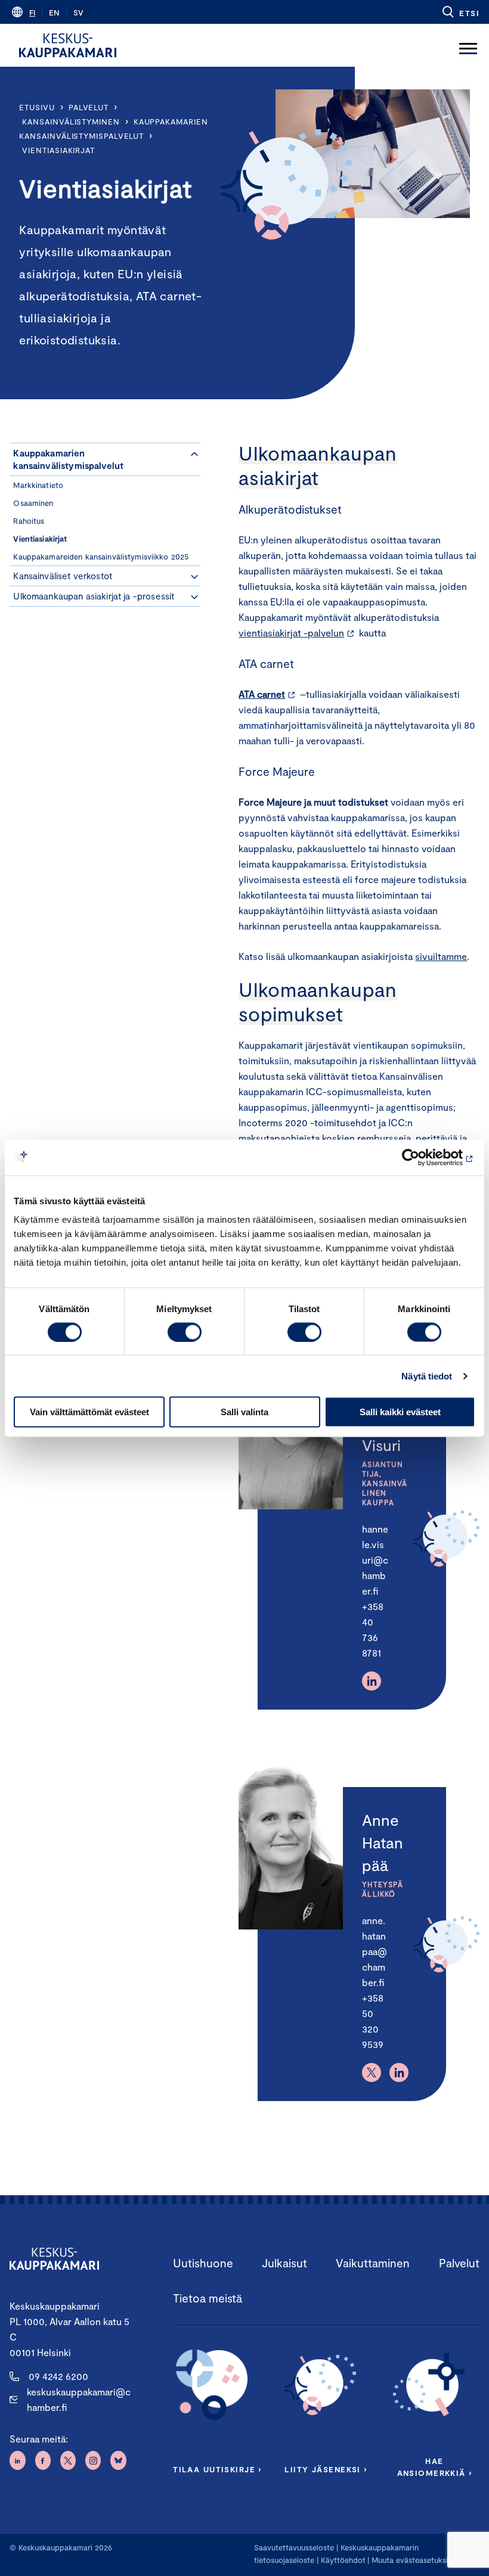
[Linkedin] (372, 1681)
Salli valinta (244, 1412)
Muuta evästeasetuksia (412, 2560)
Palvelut (89, 107)
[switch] (185, 1332)
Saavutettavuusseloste (294, 2547)
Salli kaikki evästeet (400, 1412)
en (54, 13)
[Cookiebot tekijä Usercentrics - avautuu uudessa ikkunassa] (423, 1157)
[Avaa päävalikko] (468, 45)
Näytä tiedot (427, 1376)
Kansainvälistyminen (71, 122)
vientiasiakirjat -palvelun (291, 633)
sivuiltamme (441, 956)
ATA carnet (262, 694)
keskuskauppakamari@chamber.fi (79, 2399)
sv (78, 13)
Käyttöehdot (343, 2560)
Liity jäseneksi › (326, 2469)
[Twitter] (372, 2072)
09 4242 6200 (58, 2376)
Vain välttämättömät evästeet (89, 1412)
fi (32, 13)
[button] (460, 12)
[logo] (68, 45)
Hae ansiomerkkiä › (435, 2467)
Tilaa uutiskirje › (217, 2469)
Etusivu (37, 107)
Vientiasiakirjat (58, 150)
